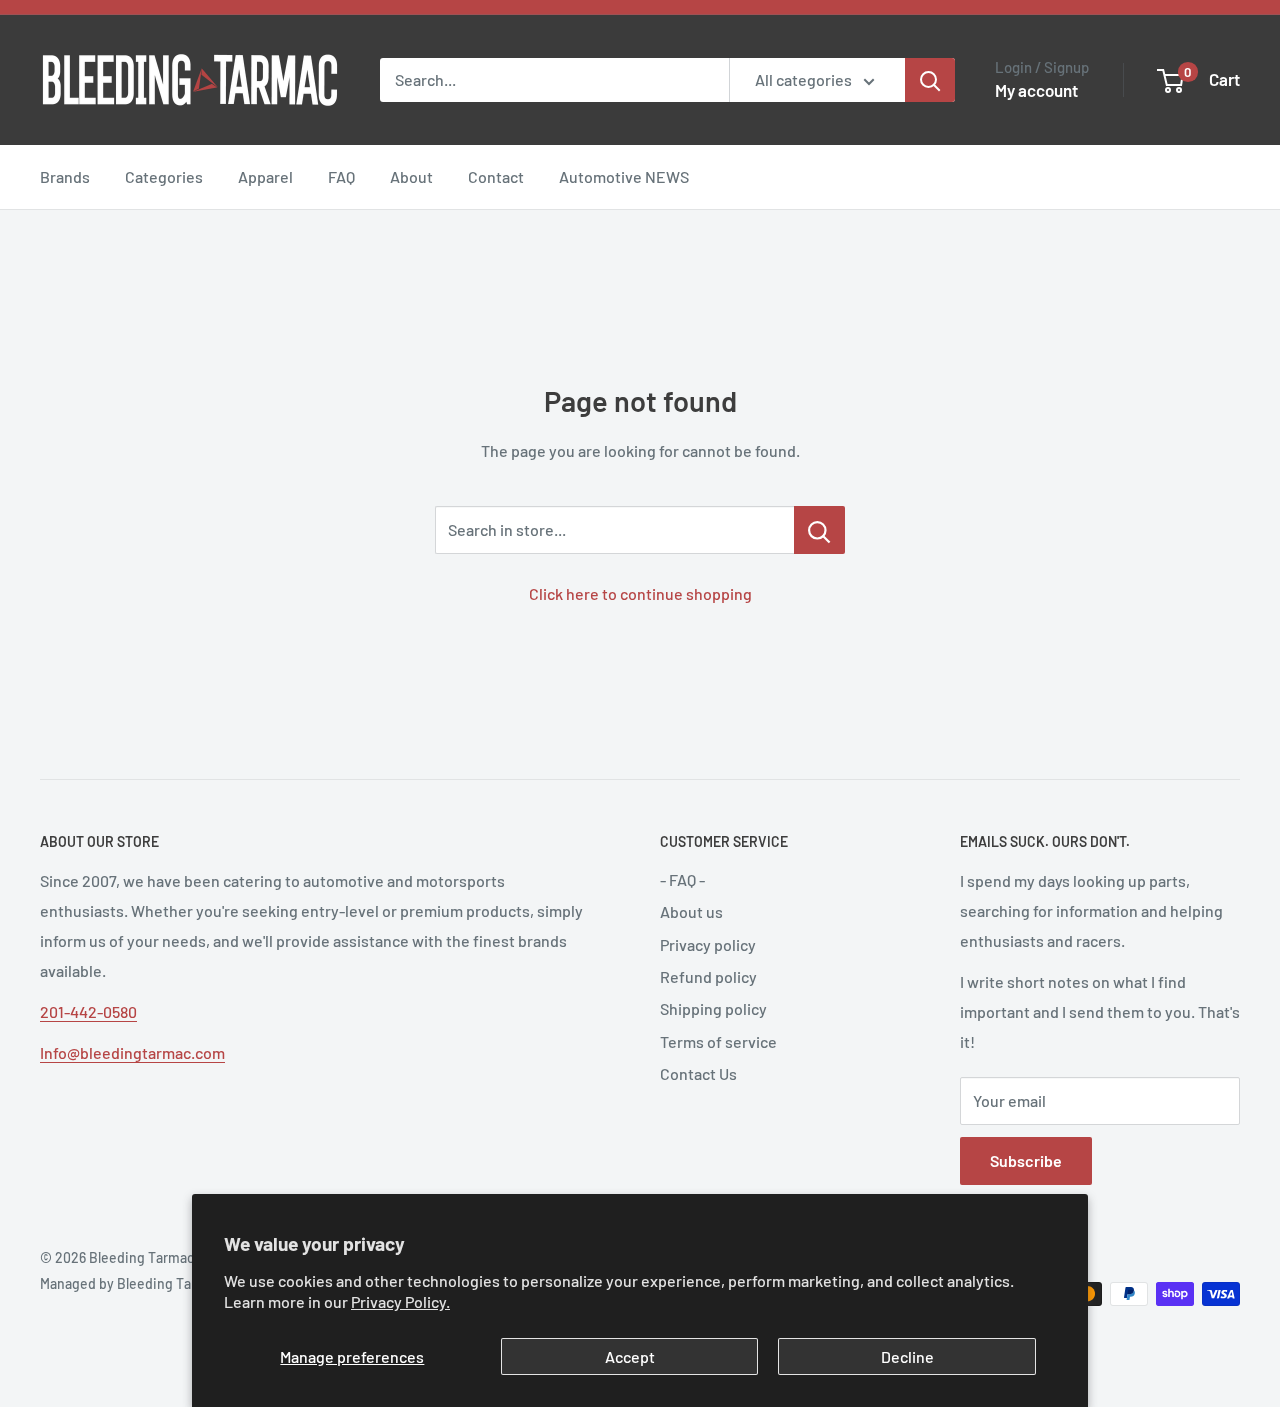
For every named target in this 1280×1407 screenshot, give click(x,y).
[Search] (930, 80)
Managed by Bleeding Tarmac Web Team (164, 1283)
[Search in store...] (819, 530)
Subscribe (1026, 1160)
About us (691, 911)
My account (1036, 90)
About (411, 176)
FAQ (341, 176)
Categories (164, 176)
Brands (65, 176)
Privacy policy (708, 944)
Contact (496, 176)
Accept (630, 1356)
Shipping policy (713, 1008)
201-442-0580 (88, 1011)
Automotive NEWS (624, 176)
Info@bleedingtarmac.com (132, 1052)
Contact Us (698, 1073)
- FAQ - (682, 879)
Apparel (265, 176)
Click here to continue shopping (640, 593)
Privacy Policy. (400, 1301)
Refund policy (708, 976)
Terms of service (718, 1041)
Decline (907, 1356)
